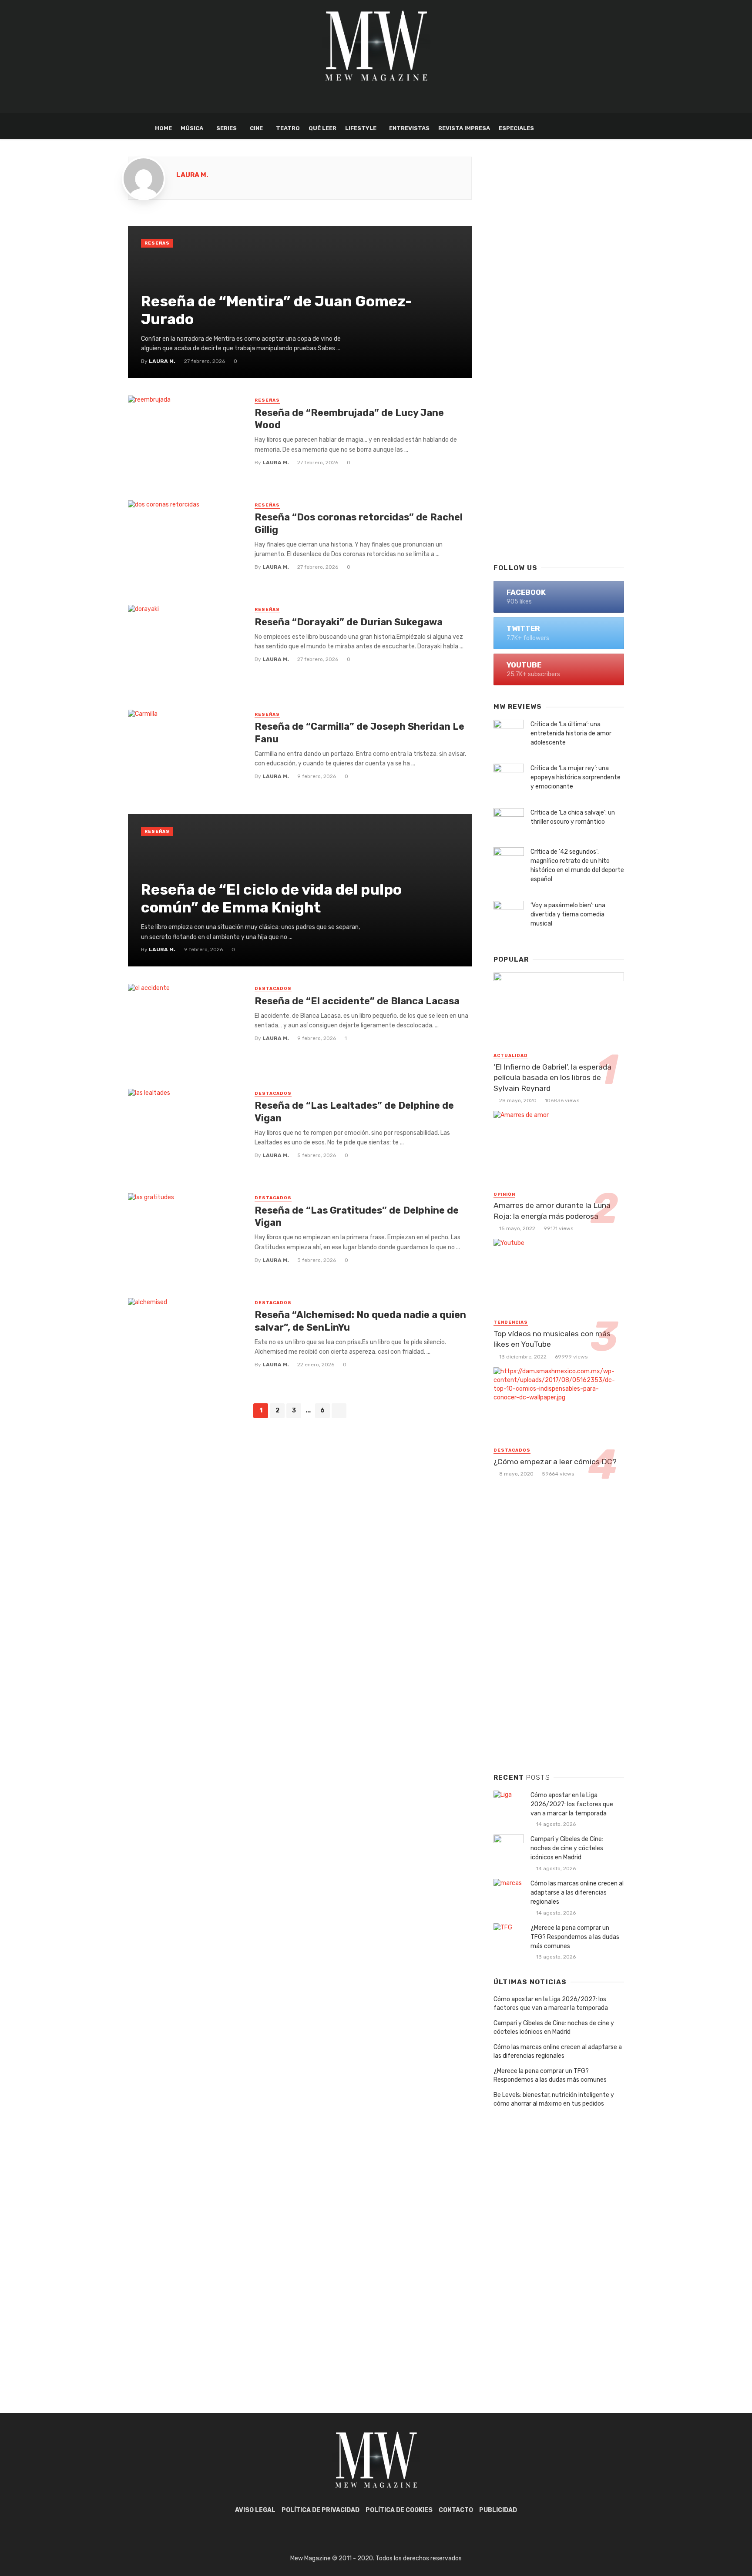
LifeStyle (361, 128)
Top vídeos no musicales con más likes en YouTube (552, 1339)
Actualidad (511, 1056)
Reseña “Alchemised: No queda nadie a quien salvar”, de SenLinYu (360, 1321)
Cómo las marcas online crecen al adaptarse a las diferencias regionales (577, 1893)
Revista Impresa (464, 128)
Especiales (516, 128)
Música (192, 128)
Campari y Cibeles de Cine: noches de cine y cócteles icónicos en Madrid (567, 1848)
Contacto (456, 2510)
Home (163, 128)
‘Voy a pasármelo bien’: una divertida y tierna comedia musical (568, 914)
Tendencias (511, 1322)
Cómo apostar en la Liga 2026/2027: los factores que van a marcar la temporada (572, 1804)
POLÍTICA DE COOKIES (399, 2510)
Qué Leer (322, 128)
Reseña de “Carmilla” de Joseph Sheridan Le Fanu (359, 733)
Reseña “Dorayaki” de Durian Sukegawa (349, 622)
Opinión (504, 1194)
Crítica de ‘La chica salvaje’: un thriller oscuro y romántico (573, 817)
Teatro (288, 128)
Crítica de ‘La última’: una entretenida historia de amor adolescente (571, 733)
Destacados (273, 989)
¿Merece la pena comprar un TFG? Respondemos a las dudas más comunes (575, 1937)
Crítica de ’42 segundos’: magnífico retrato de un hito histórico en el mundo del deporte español (577, 865)
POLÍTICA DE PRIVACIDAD (321, 2510)
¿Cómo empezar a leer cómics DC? (555, 1462)
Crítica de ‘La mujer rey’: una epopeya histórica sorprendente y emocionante (576, 777)
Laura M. (192, 175)
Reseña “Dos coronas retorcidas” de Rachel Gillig (359, 523)
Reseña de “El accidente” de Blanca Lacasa (357, 1001)
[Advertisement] (559, 416)
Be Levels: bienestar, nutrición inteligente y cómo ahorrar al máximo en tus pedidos (554, 2099)
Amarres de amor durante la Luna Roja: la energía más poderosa (552, 1211)
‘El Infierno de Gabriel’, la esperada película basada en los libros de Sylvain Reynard (552, 1078)
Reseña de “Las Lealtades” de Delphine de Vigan (354, 1112)
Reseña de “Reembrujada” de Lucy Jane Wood (349, 419)
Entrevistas (409, 128)
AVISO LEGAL (255, 2510)
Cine (256, 128)
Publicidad (498, 2510)
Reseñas (157, 243)
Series (227, 128)
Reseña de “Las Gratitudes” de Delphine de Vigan (357, 1216)
